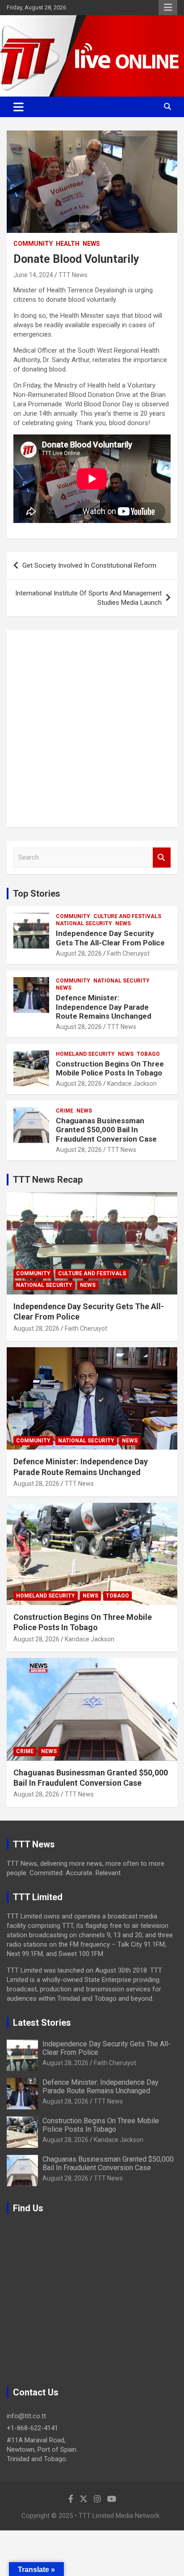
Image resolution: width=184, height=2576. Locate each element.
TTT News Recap (48, 1180)
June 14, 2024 (33, 275)
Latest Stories (42, 2023)
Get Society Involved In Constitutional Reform (89, 565)
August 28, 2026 (79, 953)
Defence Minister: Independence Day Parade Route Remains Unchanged (104, 1007)
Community (33, 244)
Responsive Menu (168, 8)
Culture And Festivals (127, 916)
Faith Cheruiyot (128, 953)
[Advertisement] (92, 729)
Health (68, 244)
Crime (65, 1111)
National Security (84, 923)
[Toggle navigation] (19, 107)
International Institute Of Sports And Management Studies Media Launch (88, 598)
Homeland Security (85, 1054)
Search (162, 858)
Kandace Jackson (132, 1084)
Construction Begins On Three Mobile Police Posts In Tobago (110, 1068)
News (91, 244)
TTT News (73, 275)
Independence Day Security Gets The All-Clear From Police (110, 938)
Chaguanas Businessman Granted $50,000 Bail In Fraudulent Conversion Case (106, 1130)
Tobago (148, 1054)
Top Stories (37, 894)
